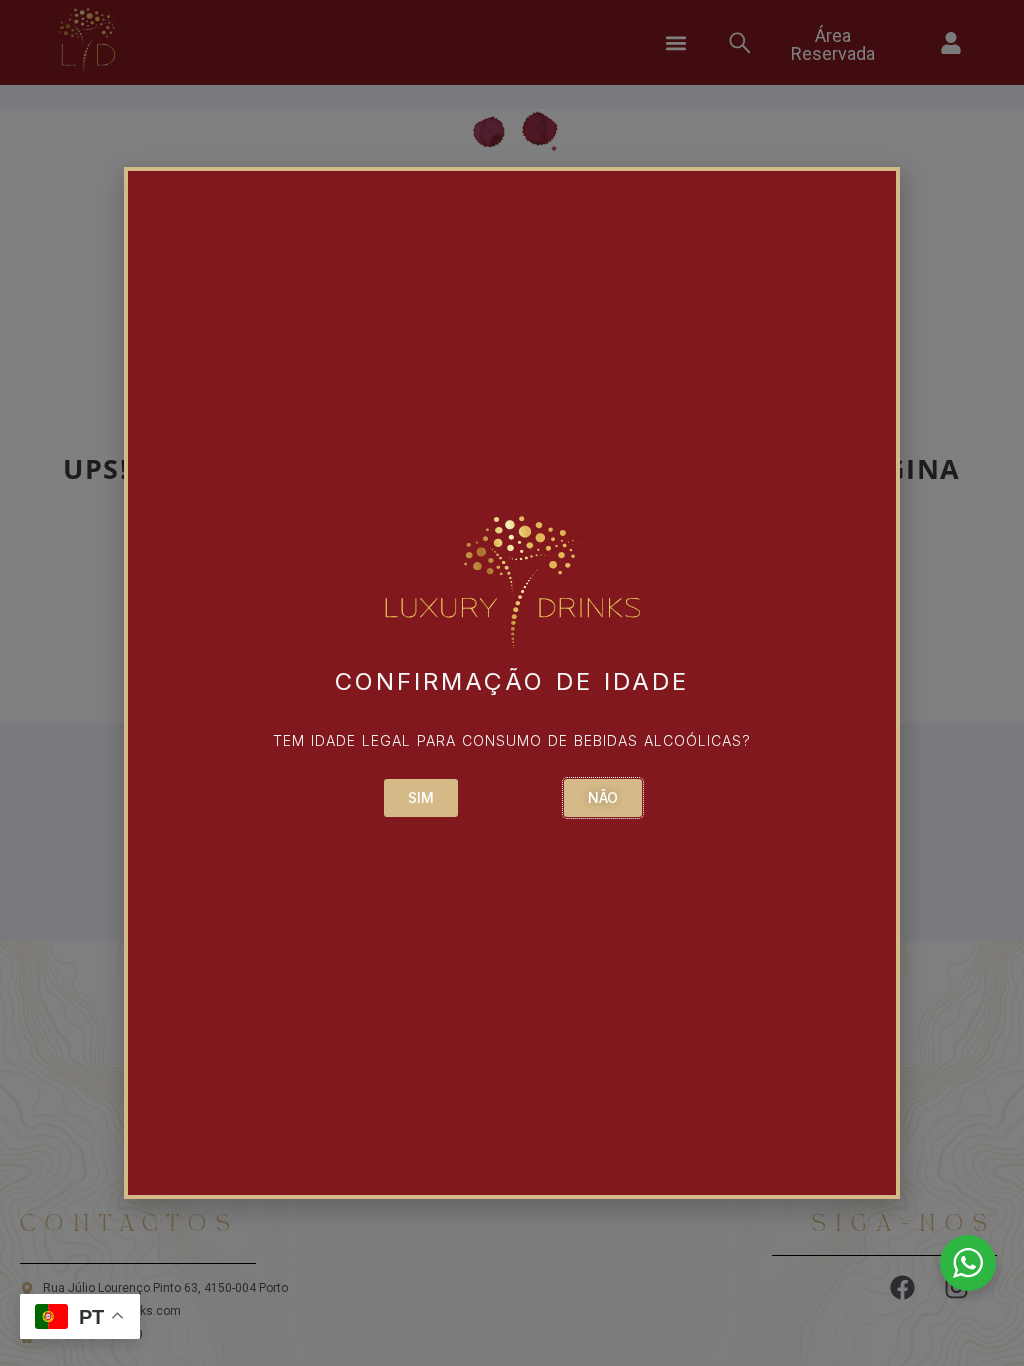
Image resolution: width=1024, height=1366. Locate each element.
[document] (512, 683)
